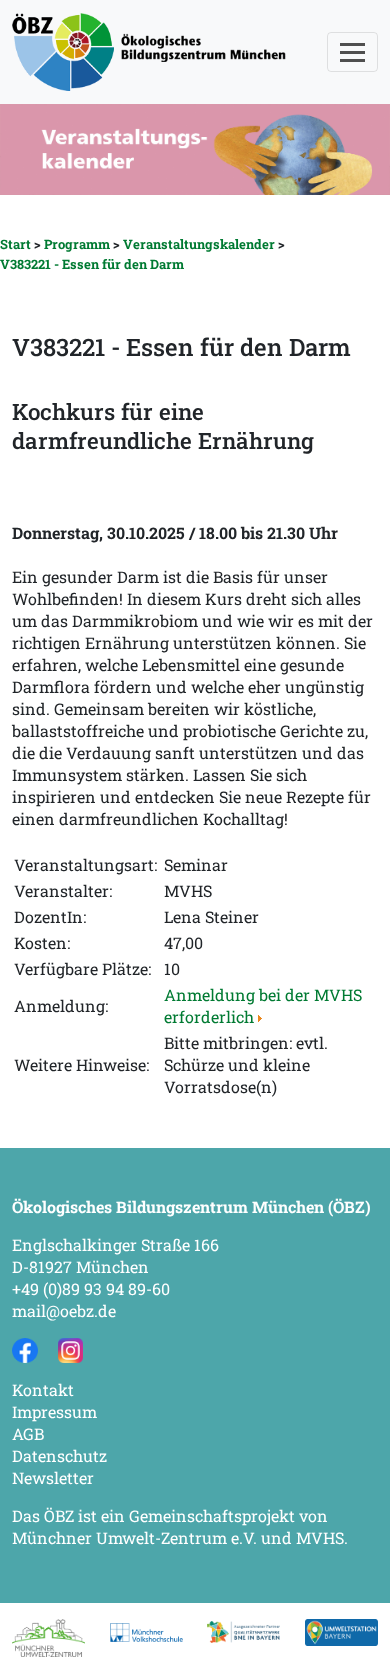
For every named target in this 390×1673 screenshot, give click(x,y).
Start (15, 244)
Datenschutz (59, 1455)
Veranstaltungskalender (199, 244)
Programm (77, 244)
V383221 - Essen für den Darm (92, 264)
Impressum (54, 1411)
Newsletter (53, 1477)
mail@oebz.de (64, 1310)
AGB (28, 1433)
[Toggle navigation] (352, 52)
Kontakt (43, 1389)
